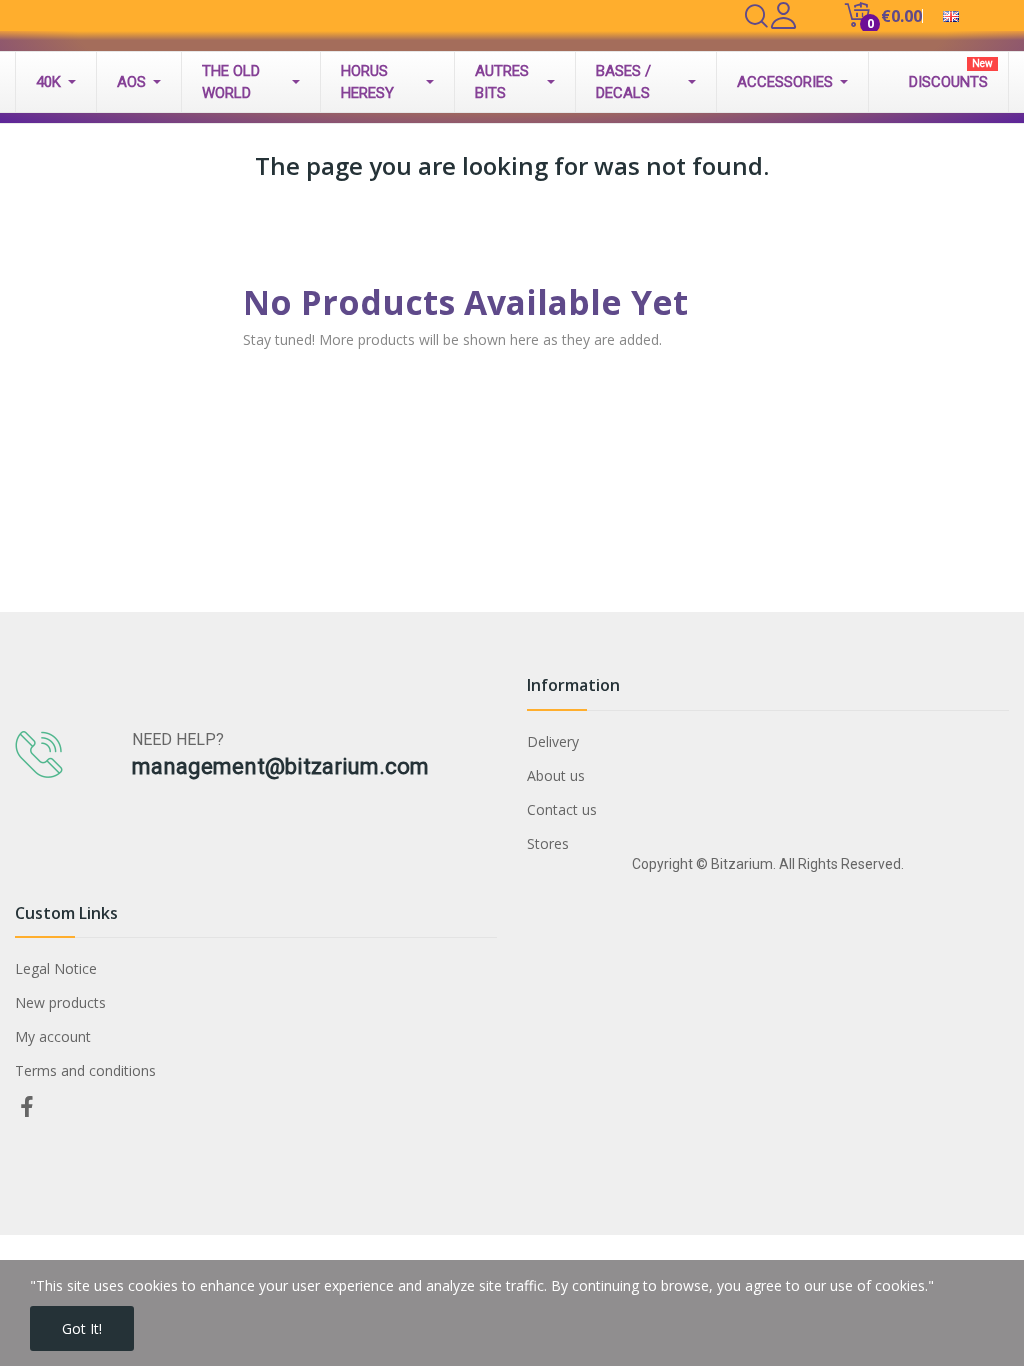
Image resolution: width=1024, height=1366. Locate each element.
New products (60, 1002)
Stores (548, 843)
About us (556, 775)
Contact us (562, 809)
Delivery (553, 741)
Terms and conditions (85, 1070)
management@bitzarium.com (280, 766)
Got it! (82, 1328)
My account (53, 1036)
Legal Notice (56, 968)
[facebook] (27, 1107)
